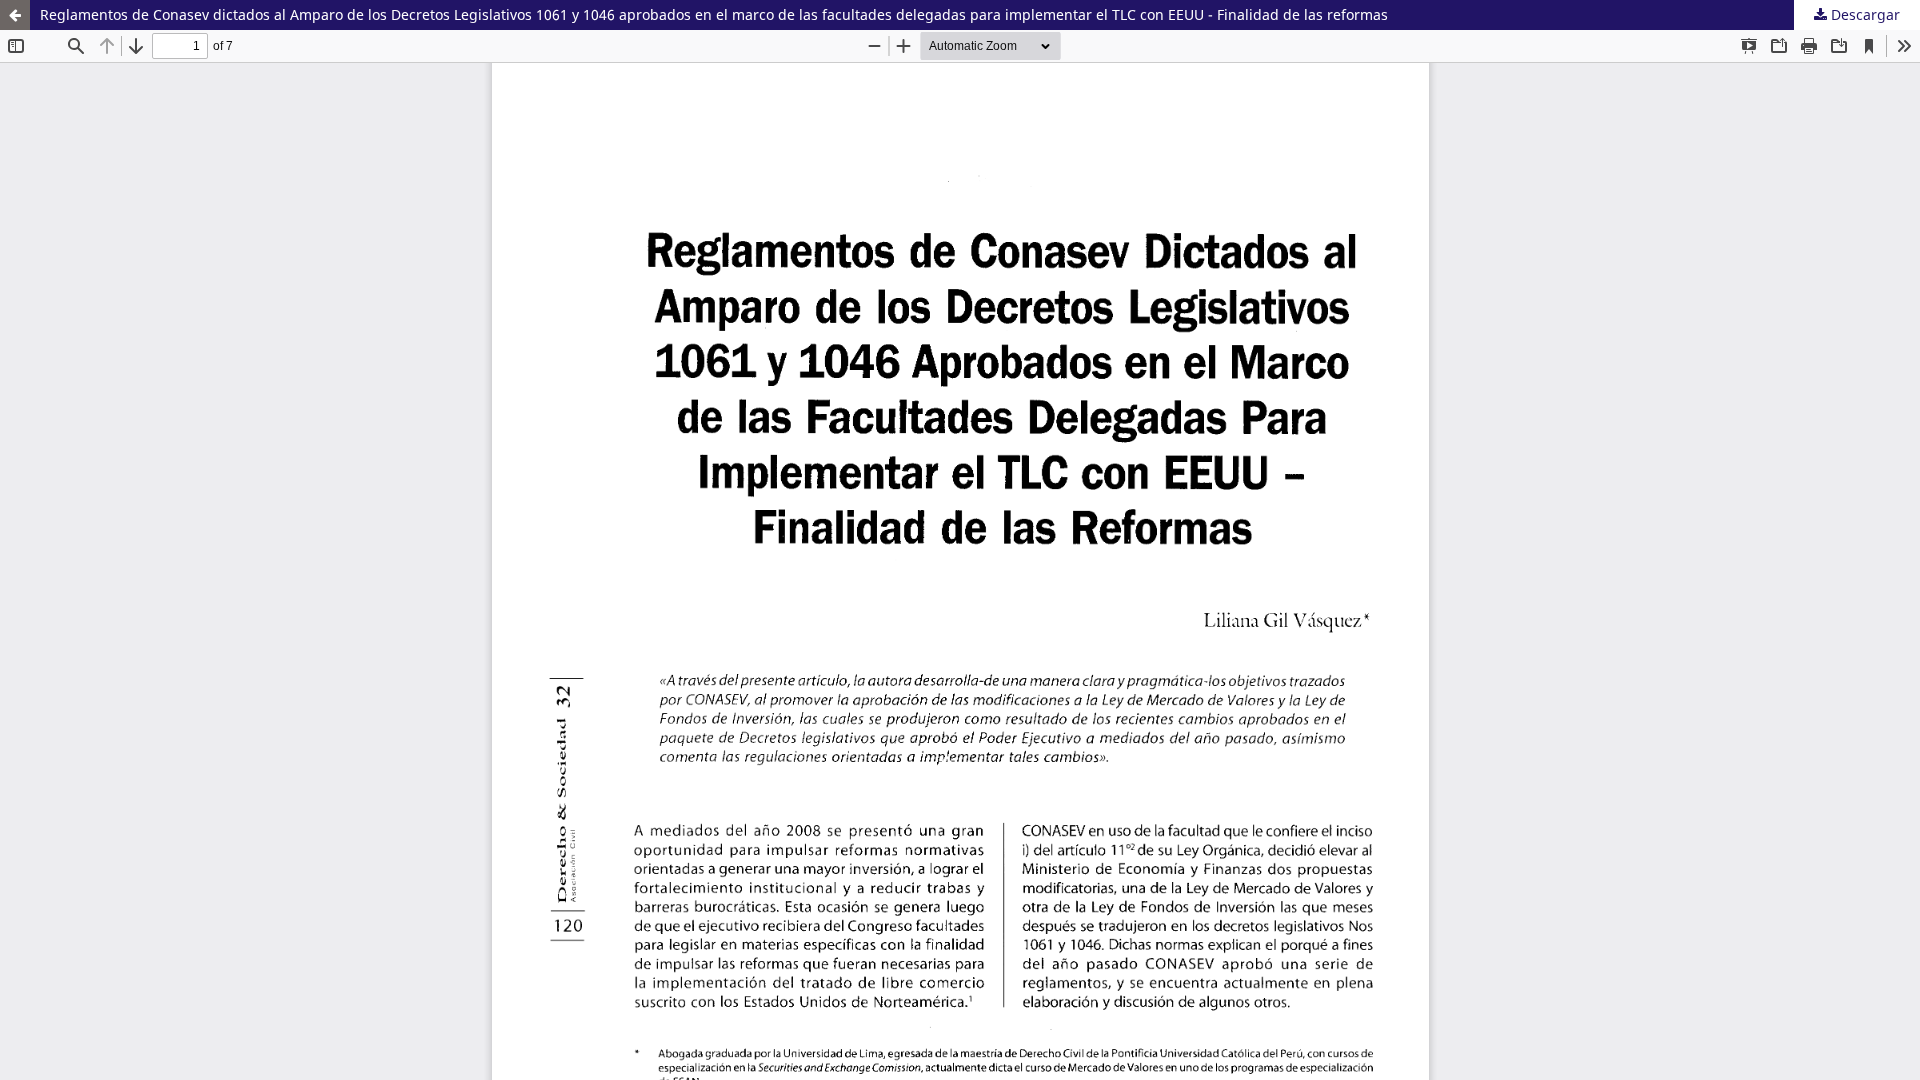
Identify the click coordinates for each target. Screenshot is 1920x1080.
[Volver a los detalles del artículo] (15, 15)
